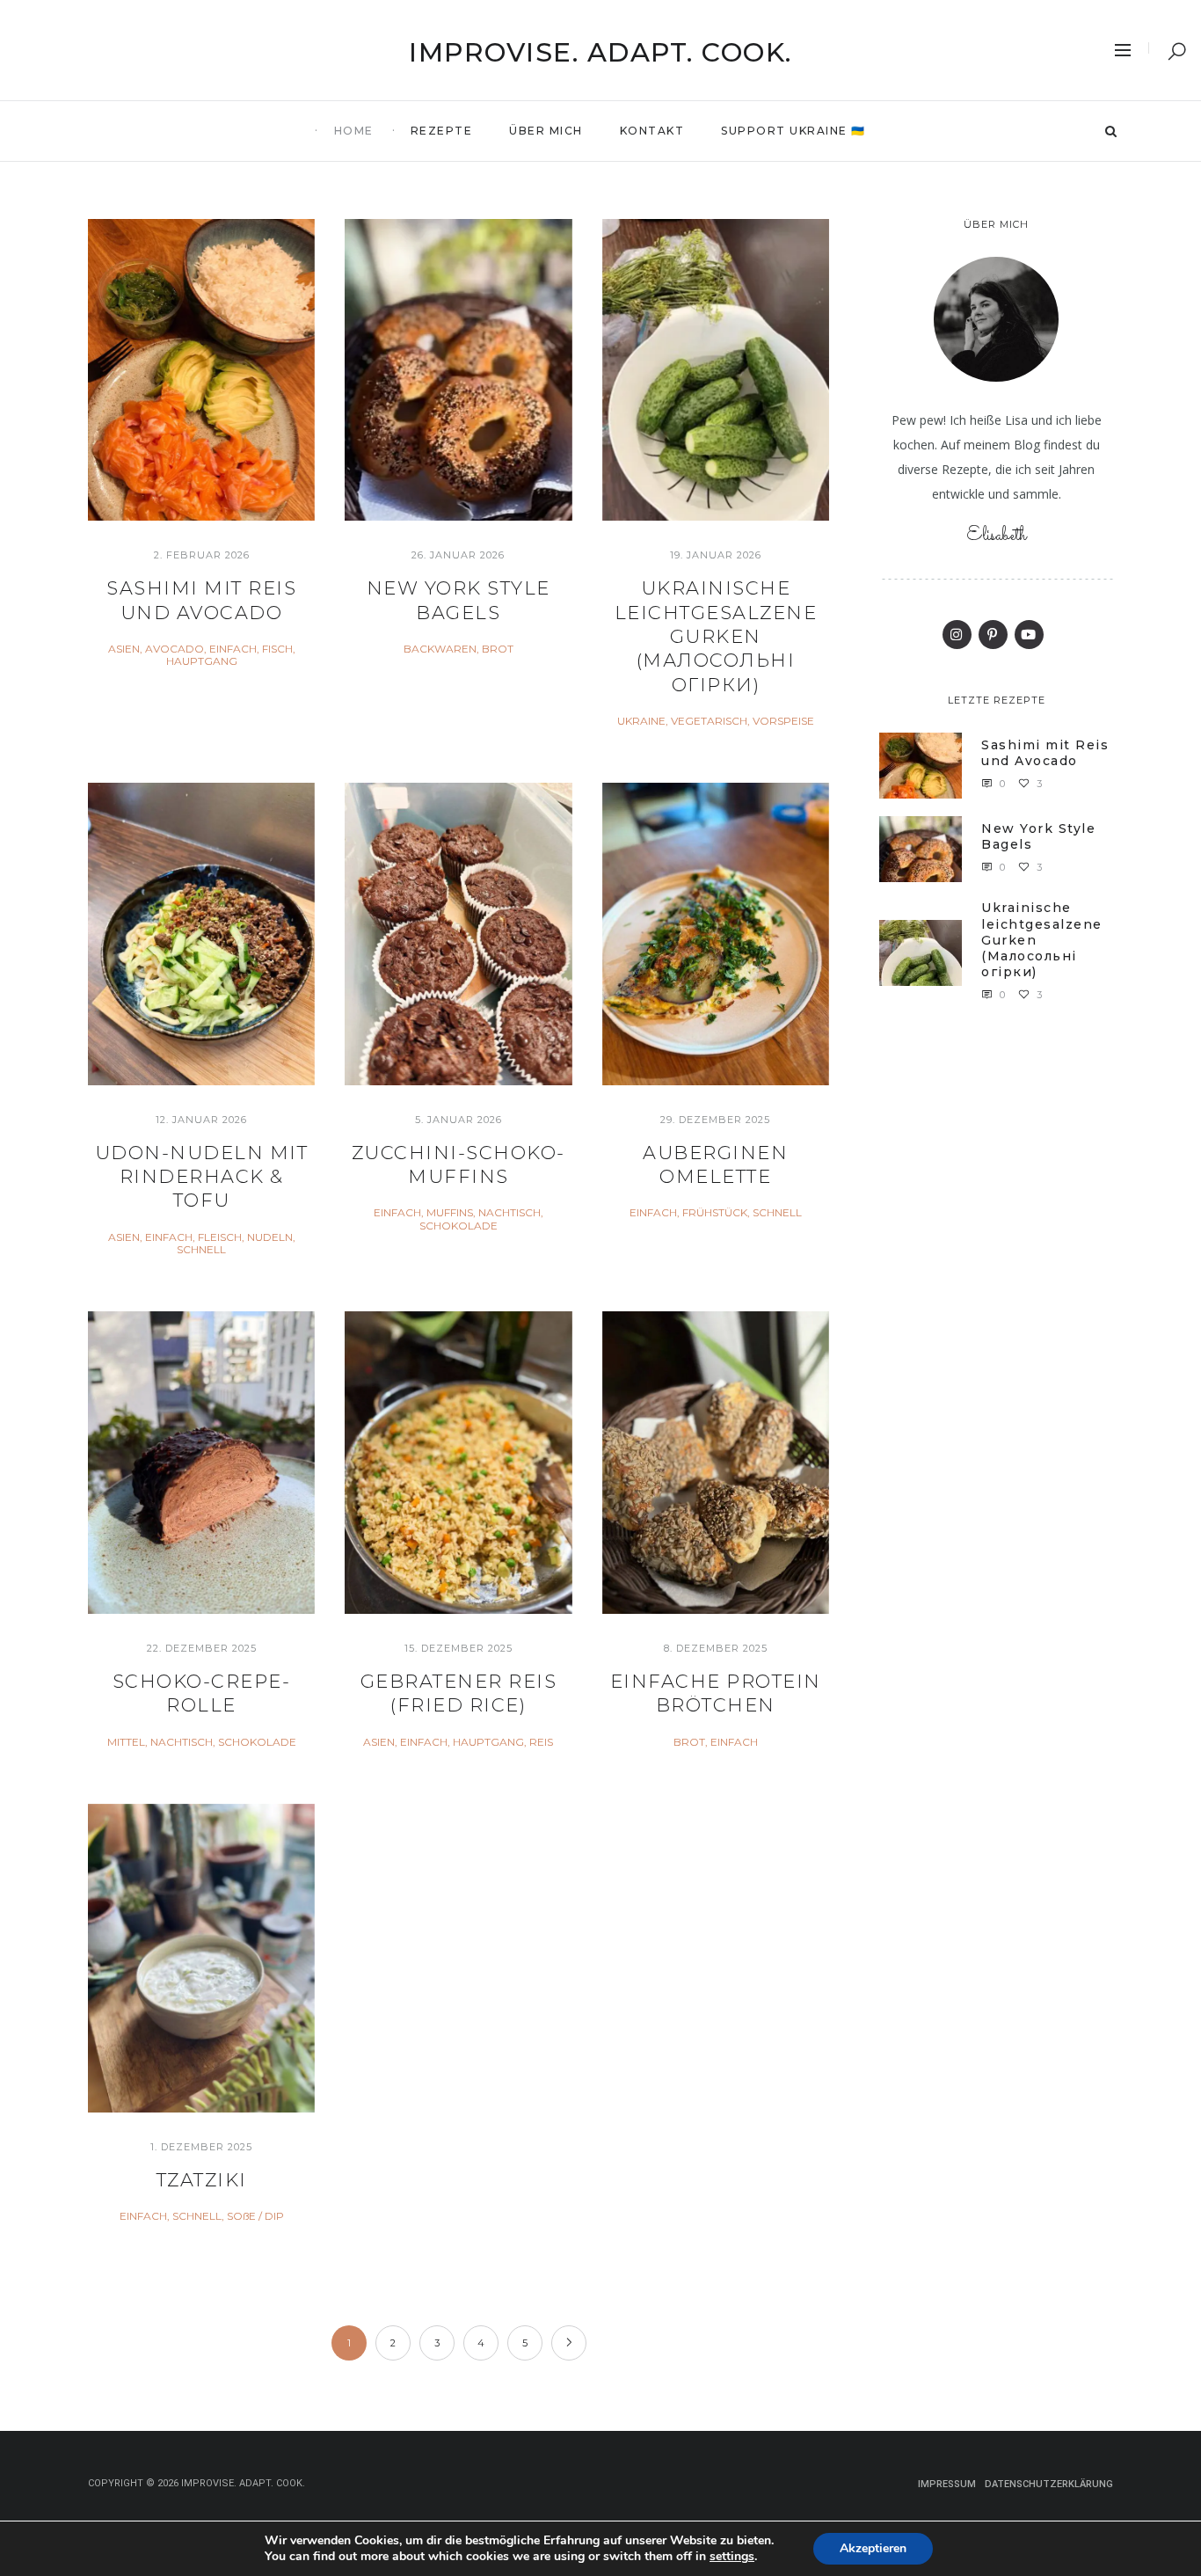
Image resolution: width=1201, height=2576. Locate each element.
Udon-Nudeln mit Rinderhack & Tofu (202, 1177)
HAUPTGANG (202, 661)
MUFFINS (450, 1213)
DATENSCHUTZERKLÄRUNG (1049, 2484)
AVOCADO (175, 649)
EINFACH (233, 649)
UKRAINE (641, 721)
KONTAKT (652, 131)
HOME (354, 131)
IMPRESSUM (947, 2484)
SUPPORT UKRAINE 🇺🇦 (793, 131)
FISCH (277, 649)
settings (732, 2557)
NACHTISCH (510, 1213)
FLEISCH (220, 1237)
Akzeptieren (873, 2548)
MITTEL (126, 1742)
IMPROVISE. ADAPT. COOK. (600, 52)
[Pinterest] (993, 635)
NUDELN (270, 1237)
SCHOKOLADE (459, 1226)
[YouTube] (1029, 635)
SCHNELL (201, 1250)
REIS (541, 1742)
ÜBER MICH (546, 131)
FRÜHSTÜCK (715, 1213)
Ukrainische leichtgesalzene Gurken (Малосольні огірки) (716, 636)
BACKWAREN (440, 649)
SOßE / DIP (255, 2216)
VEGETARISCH (709, 721)
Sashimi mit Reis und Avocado (1045, 753)
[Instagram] (957, 635)
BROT (498, 649)
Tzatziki (202, 2180)
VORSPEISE (783, 721)
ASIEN (124, 649)
